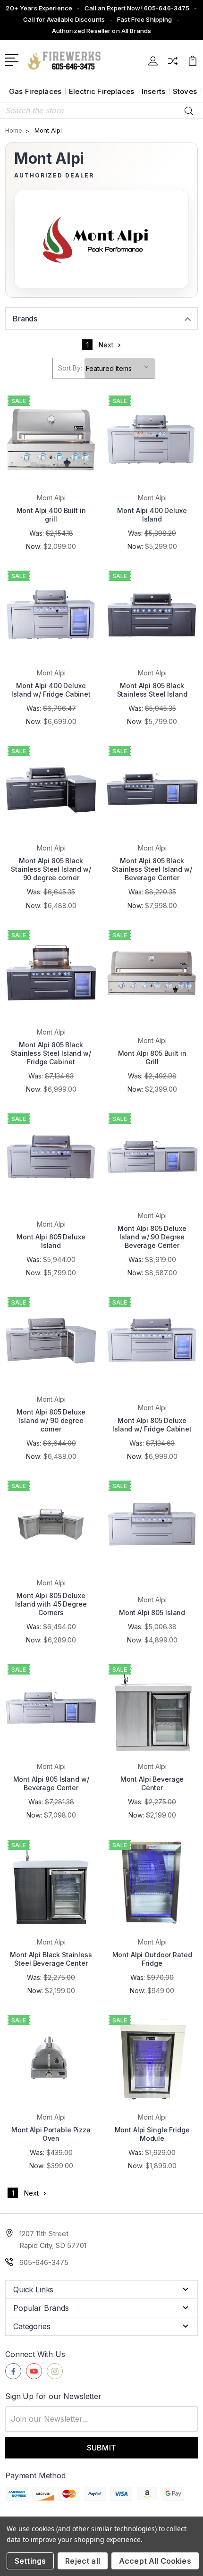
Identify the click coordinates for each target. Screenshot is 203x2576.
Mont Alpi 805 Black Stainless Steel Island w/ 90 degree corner (51, 869)
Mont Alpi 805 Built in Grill (152, 1057)
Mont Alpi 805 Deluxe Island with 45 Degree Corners (51, 1604)
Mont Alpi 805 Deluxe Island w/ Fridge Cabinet (152, 1425)
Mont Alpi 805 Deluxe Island (51, 1241)
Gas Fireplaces (35, 91)
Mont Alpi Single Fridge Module (152, 2134)
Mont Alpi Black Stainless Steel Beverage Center (51, 1959)
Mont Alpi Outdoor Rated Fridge (152, 1959)
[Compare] (173, 64)
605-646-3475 (44, 2262)
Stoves (185, 91)
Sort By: (70, 368)
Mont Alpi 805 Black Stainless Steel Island (152, 690)
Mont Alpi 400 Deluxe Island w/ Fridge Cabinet (51, 690)
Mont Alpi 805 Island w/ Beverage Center (51, 1783)
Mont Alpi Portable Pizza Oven (51, 2134)
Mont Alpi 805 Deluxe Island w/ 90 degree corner (51, 1420)
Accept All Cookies (155, 2561)
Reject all (83, 2561)
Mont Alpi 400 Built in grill (51, 515)
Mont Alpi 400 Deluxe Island (152, 515)
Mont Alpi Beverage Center (152, 1783)
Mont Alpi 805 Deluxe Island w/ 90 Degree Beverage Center (152, 1237)
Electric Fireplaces (101, 91)
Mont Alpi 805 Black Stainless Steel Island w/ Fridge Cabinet (51, 1053)
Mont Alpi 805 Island (152, 1612)
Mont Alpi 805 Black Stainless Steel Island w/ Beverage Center (152, 869)
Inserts (153, 91)
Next (106, 345)
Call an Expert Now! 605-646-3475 (137, 8)
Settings (30, 2561)
